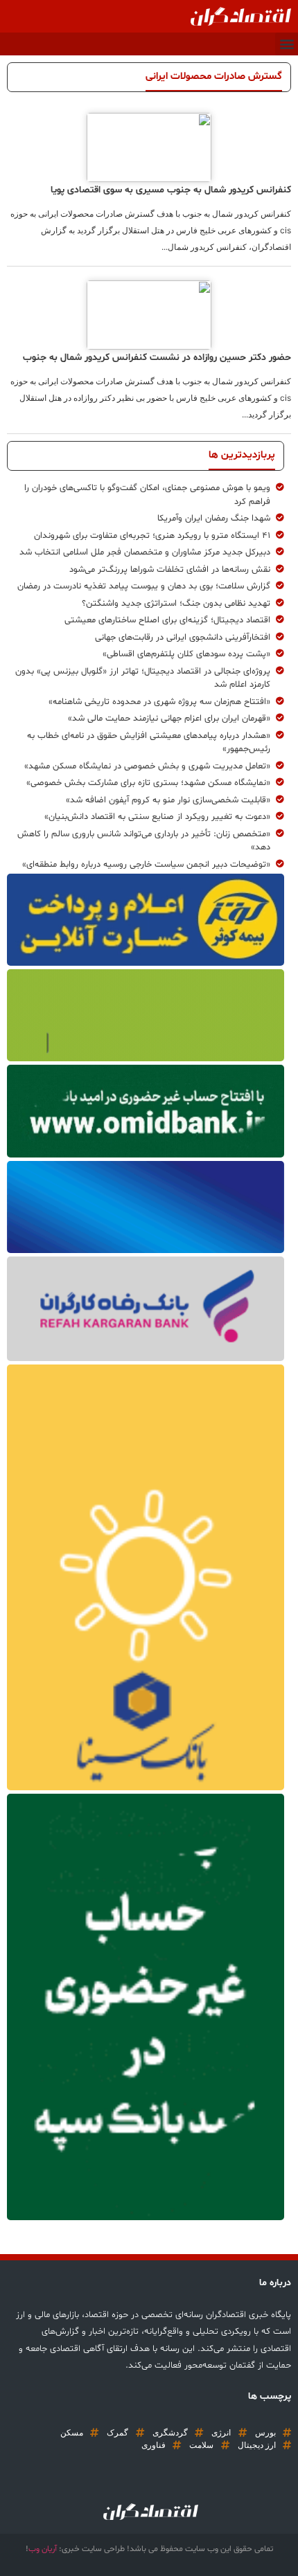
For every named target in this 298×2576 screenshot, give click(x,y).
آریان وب (43, 2549)
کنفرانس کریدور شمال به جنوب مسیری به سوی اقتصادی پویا (171, 190)
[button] (287, 44)
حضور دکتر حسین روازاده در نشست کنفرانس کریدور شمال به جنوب (157, 358)
